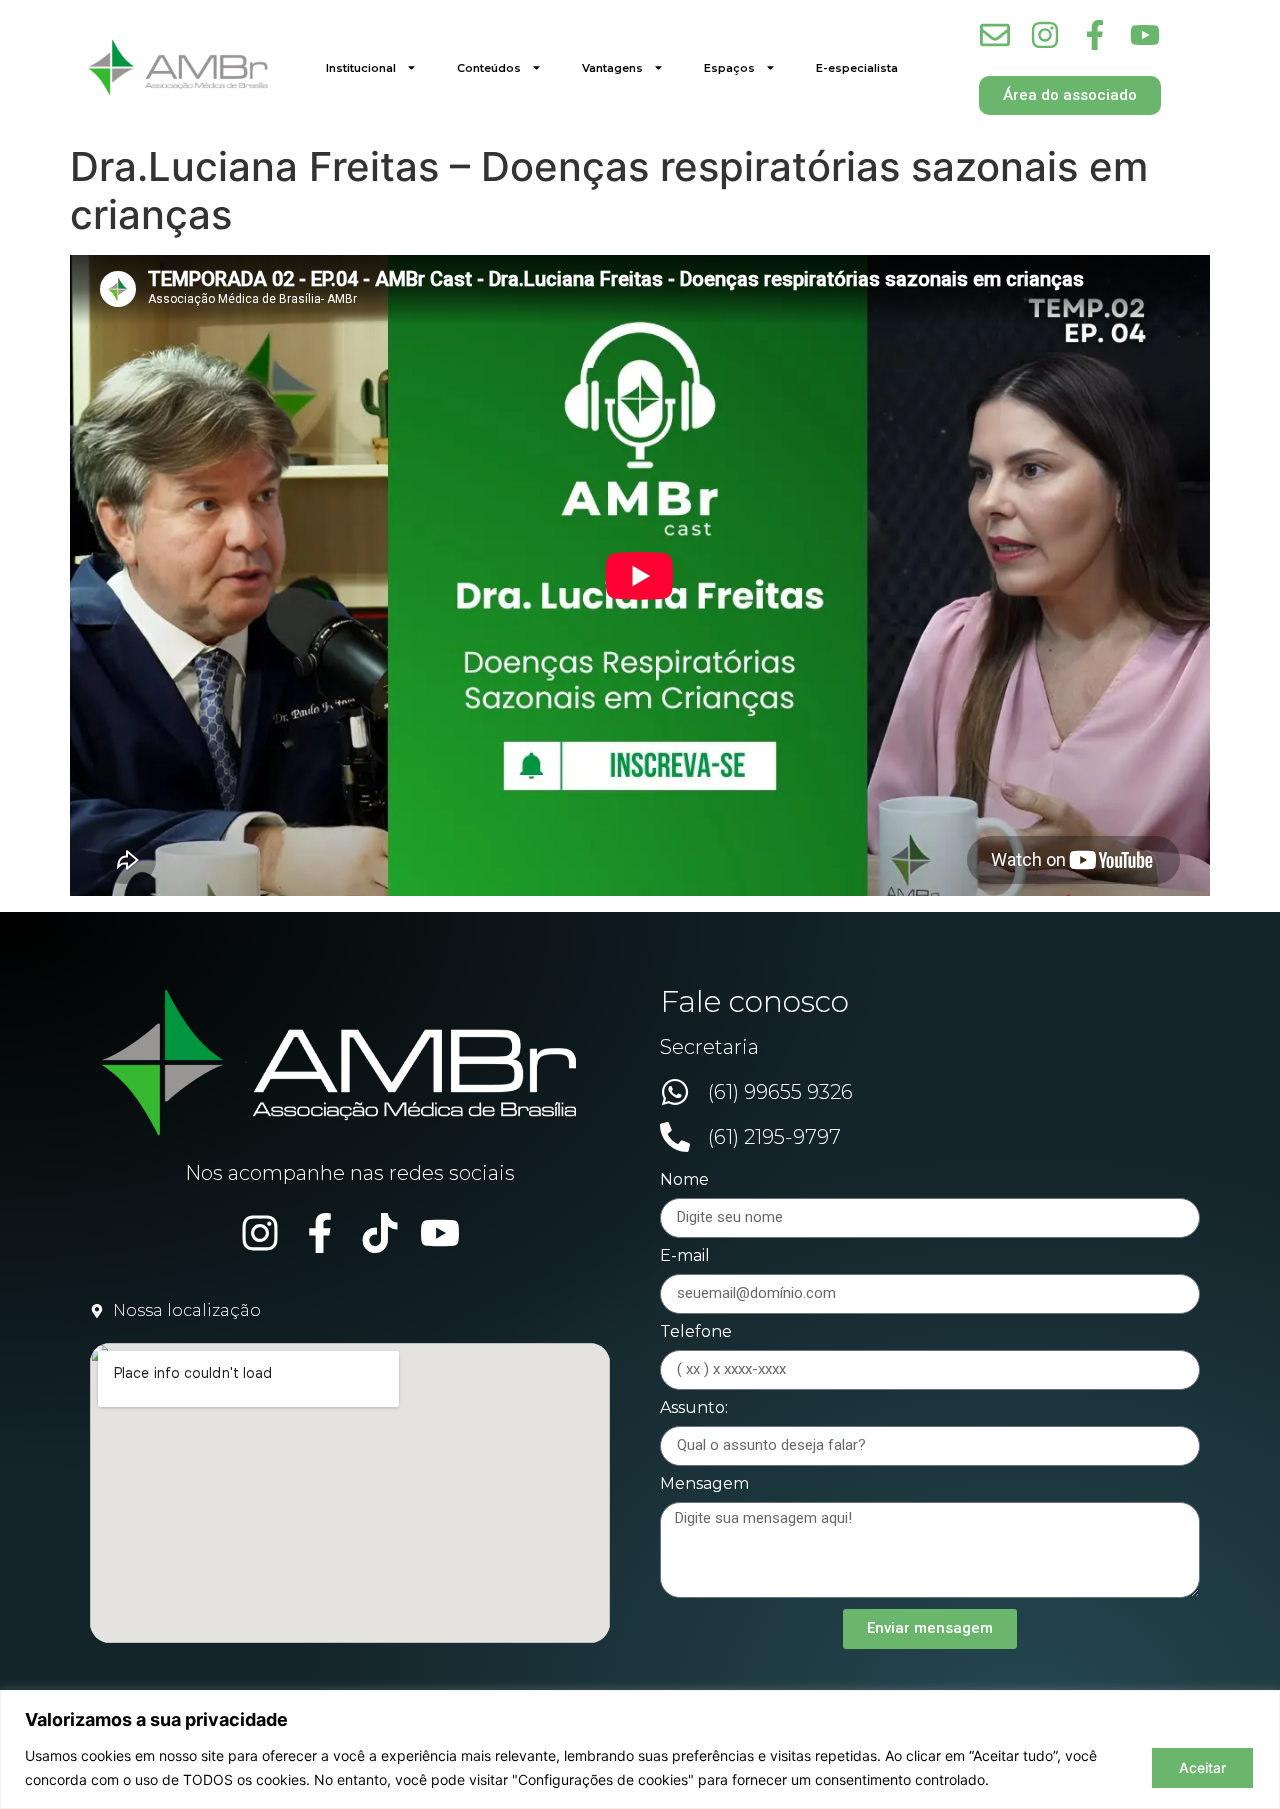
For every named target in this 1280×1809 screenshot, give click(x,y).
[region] (640, 1749)
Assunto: (694, 1408)
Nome (684, 1180)
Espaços (729, 68)
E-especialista (857, 68)
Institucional (361, 68)
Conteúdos (489, 68)
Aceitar (1202, 1767)
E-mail (685, 1256)
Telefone (696, 1332)
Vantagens (612, 68)
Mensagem (704, 1484)
